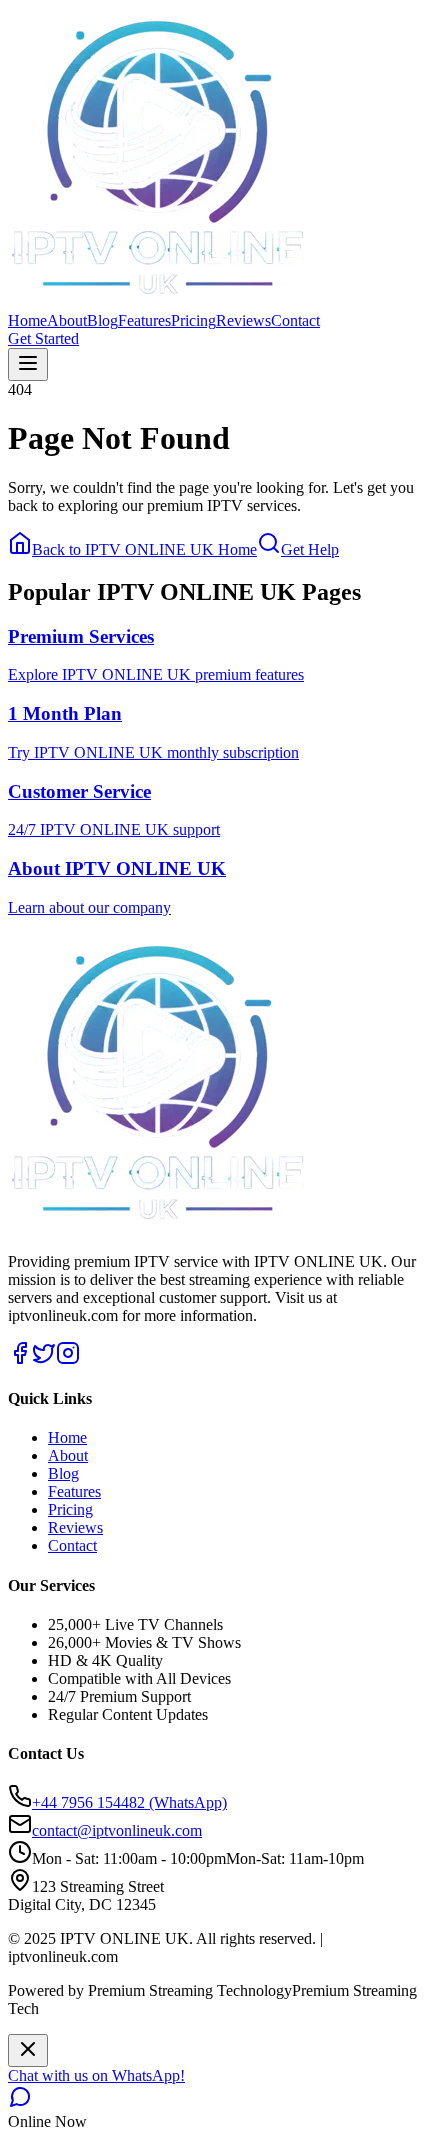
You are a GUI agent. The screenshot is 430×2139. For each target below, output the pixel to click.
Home (27, 320)
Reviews (243, 320)
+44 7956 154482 (129, 1802)
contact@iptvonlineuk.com (117, 1830)
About (67, 320)
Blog (102, 320)
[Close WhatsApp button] (28, 2050)
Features (144, 320)
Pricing (193, 320)
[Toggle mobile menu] (28, 364)
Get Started (43, 338)
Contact (295, 320)
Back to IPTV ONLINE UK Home (144, 549)
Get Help (310, 549)
